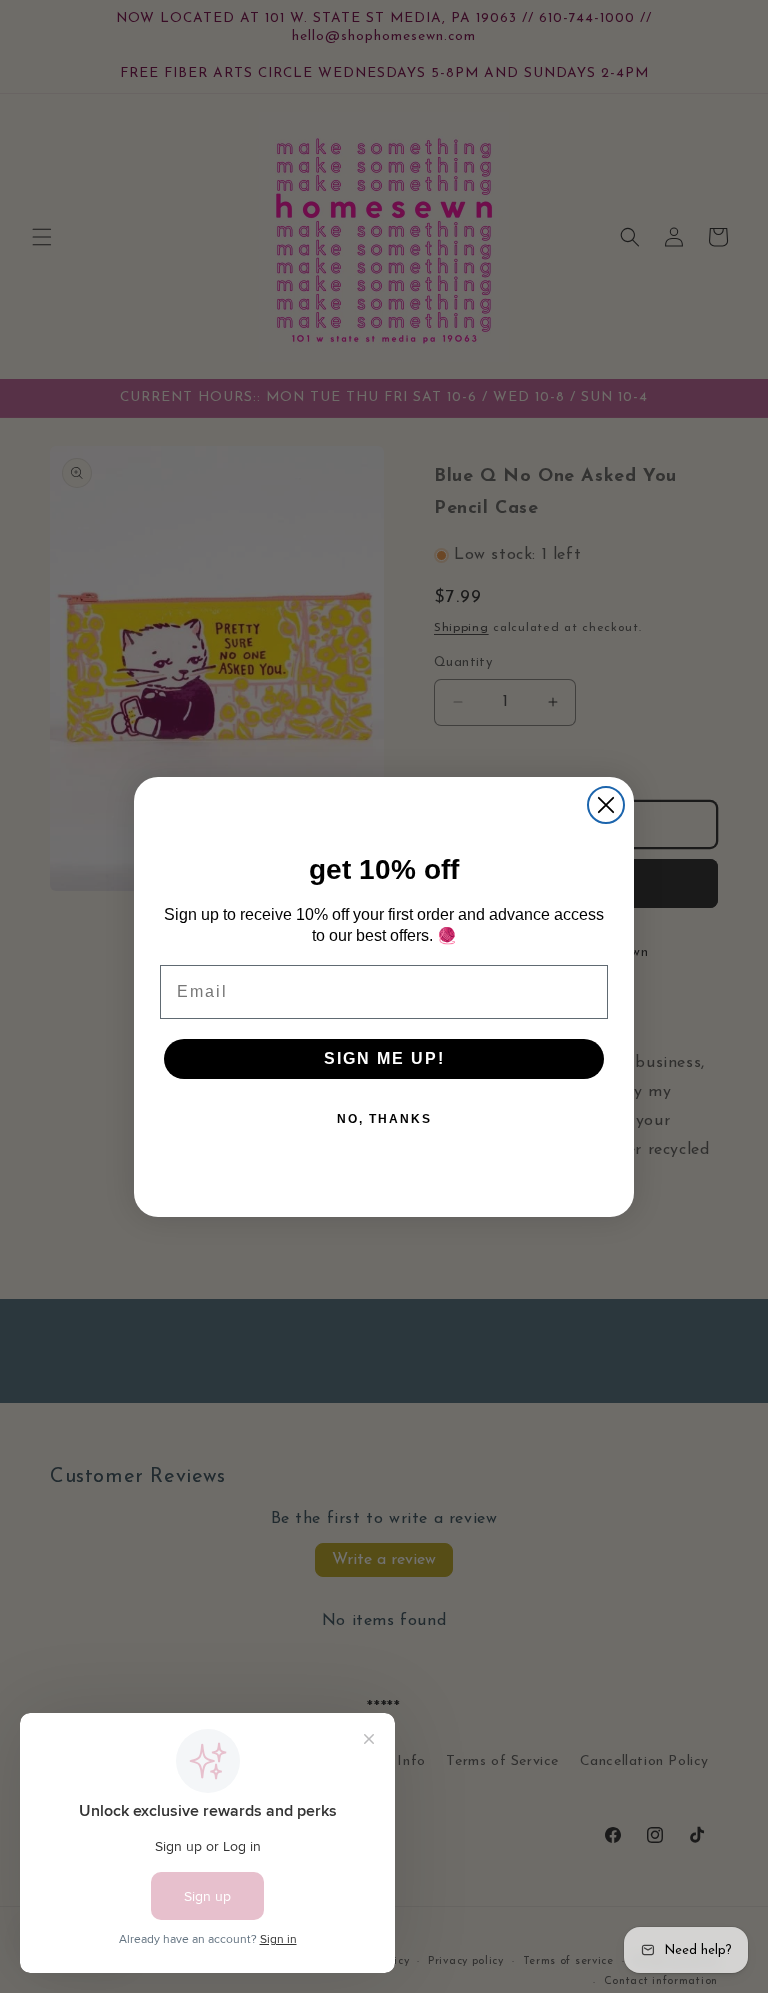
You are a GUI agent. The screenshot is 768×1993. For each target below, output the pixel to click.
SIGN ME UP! (384, 1058)
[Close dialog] (606, 805)
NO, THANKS (384, 1119)
